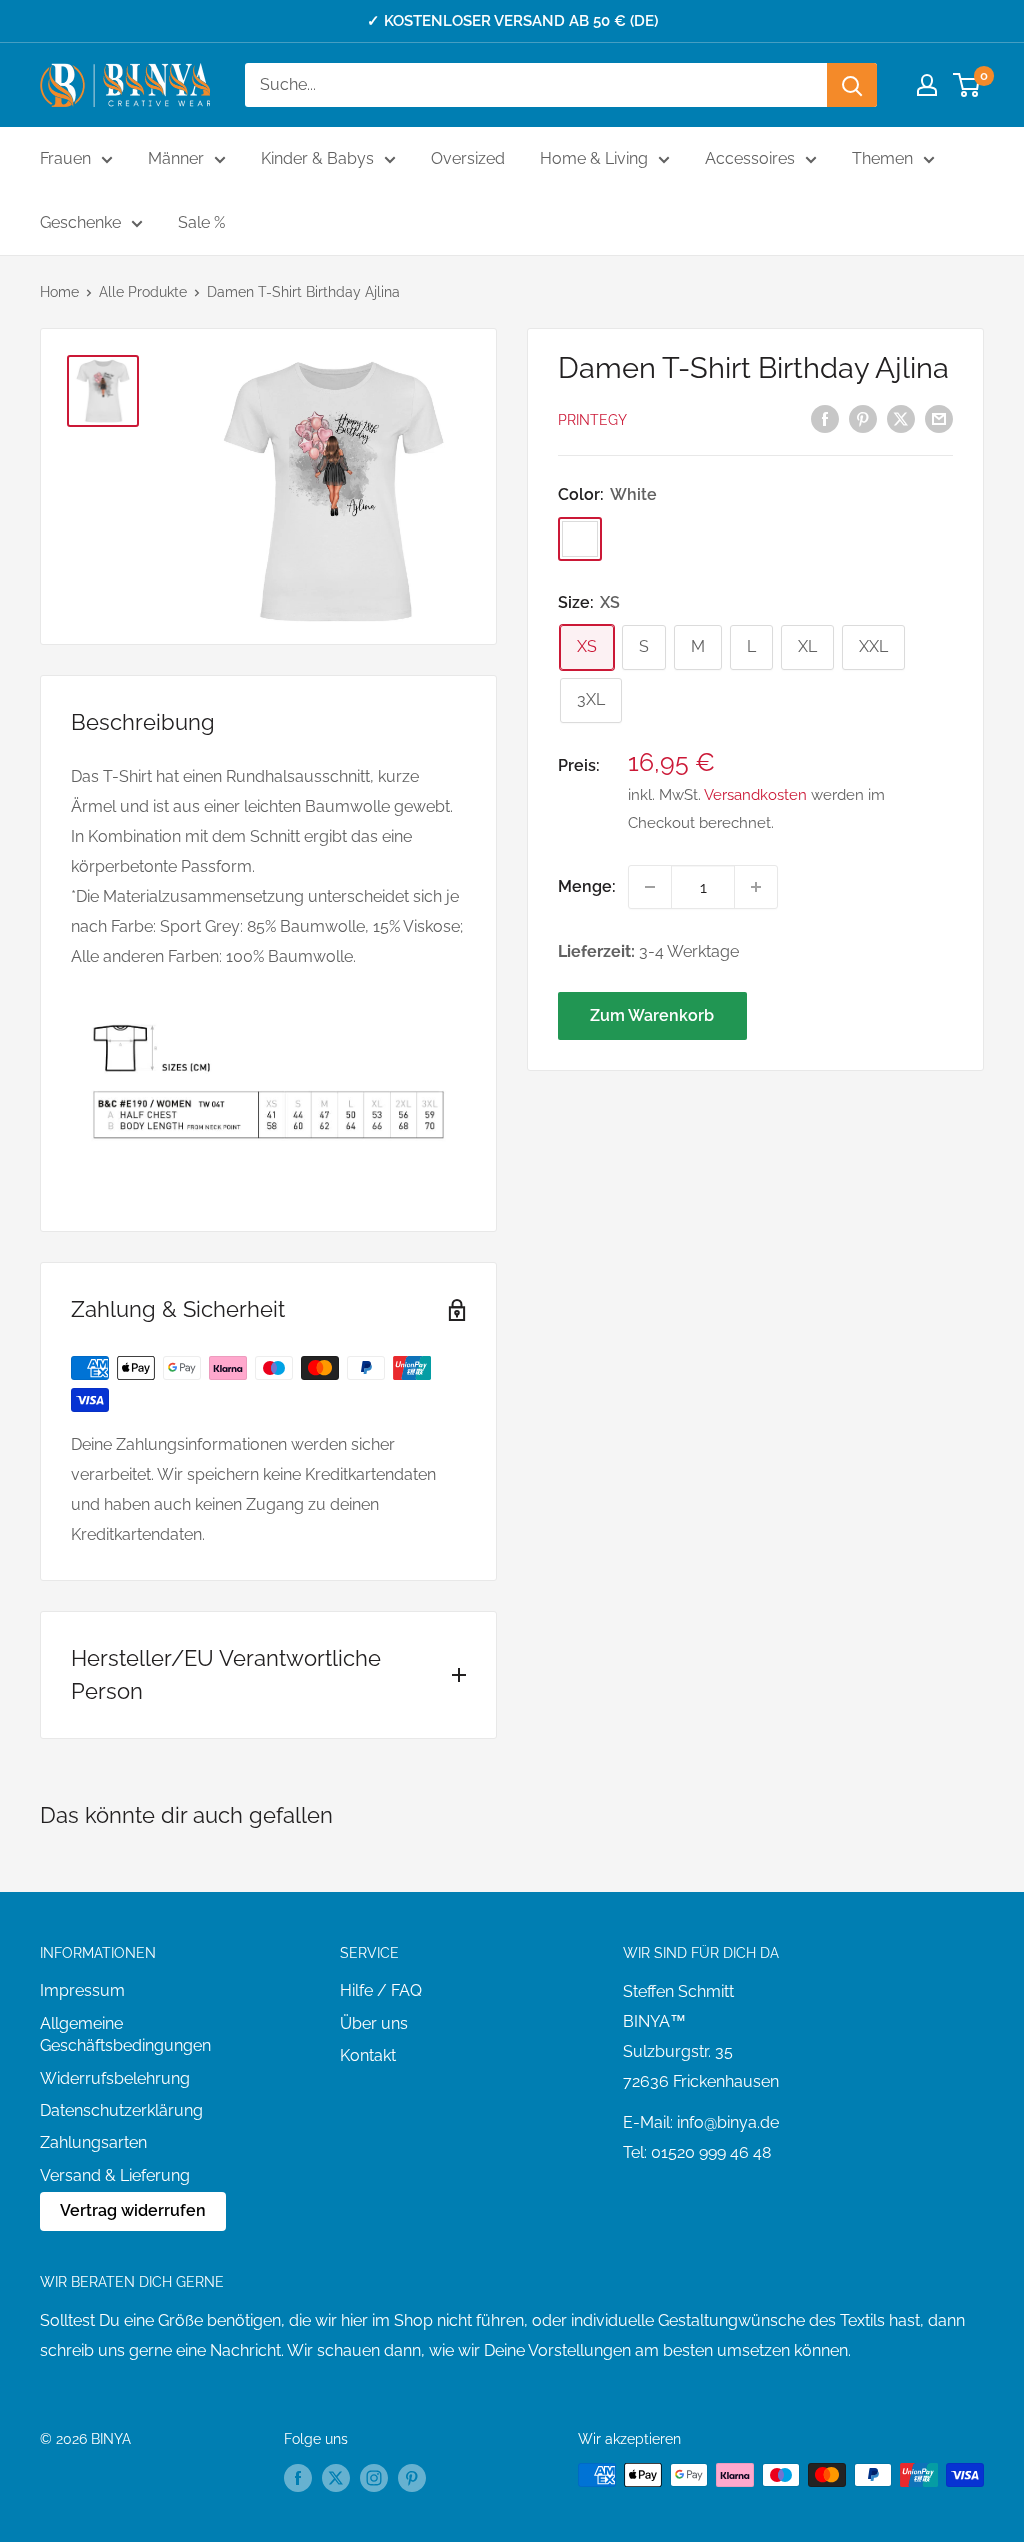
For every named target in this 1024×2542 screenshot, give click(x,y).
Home (59, 292)
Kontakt (368, 2055)
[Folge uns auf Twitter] (336, 2477)
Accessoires (750, 158)
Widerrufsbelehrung (115, 2078)
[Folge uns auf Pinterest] (412, 2477)
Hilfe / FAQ (381, 1990)
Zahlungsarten (93, 2142)
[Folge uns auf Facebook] (298, 2477)
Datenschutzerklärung (121, 2110)
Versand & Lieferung (115, 2175)
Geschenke (80, 222)
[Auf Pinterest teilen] (863, 418)
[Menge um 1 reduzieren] (650, 887)
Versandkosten (755, 795)
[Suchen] (852, 85)
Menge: (587, 886)
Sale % (201, 222)
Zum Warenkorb (652, 1015)
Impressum (82, 1990)
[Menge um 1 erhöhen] (756, 887)
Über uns (374, 2023)
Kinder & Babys (317, 158)
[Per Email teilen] (939, 418)
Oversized (468, 158)
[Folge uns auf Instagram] (374, 2477)
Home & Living (594, 158)
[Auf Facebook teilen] (825, 418)
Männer (176, 158)
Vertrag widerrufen (133, 2210)
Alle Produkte (143, 292)
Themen (882, 158)
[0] (967, 85)
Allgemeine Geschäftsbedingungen (125, 2034)
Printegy (592, 420)
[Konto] (927, 85)
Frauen (65, 158)
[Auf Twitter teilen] (901, 418)
